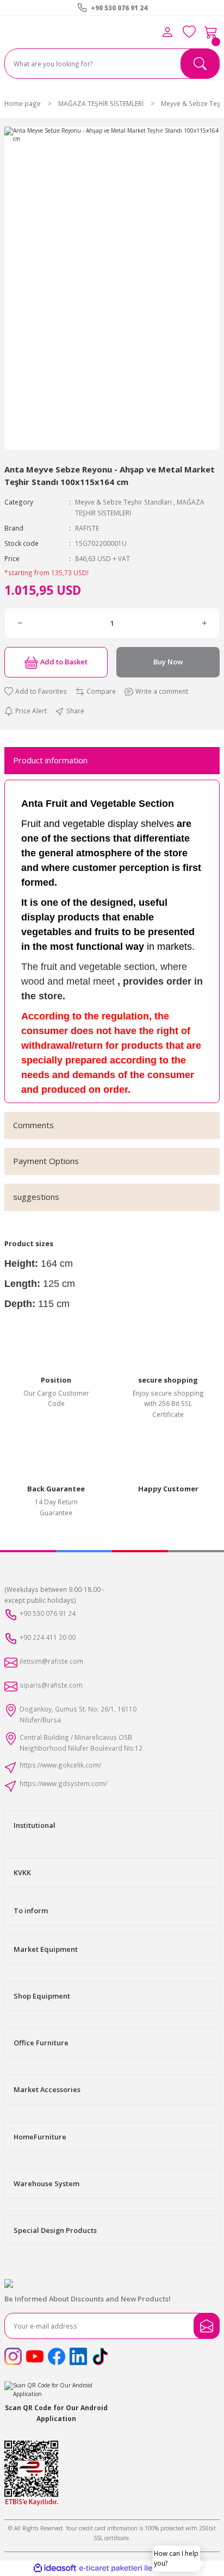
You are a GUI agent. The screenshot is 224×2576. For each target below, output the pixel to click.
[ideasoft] (55, 2568)
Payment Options (46, 1161)
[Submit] (207, 2326)
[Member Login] (167, 32)
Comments (33, 1125)
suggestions (36, 1197)
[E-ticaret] (111, 2568)
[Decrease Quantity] (20, 623)
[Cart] (211, 32)
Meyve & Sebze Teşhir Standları (123, 502)
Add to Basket (64, 662)
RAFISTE (87, 528)
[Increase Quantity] (204, 623)
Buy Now (168, 662)
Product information (50, 760)
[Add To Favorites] (36, 692)
